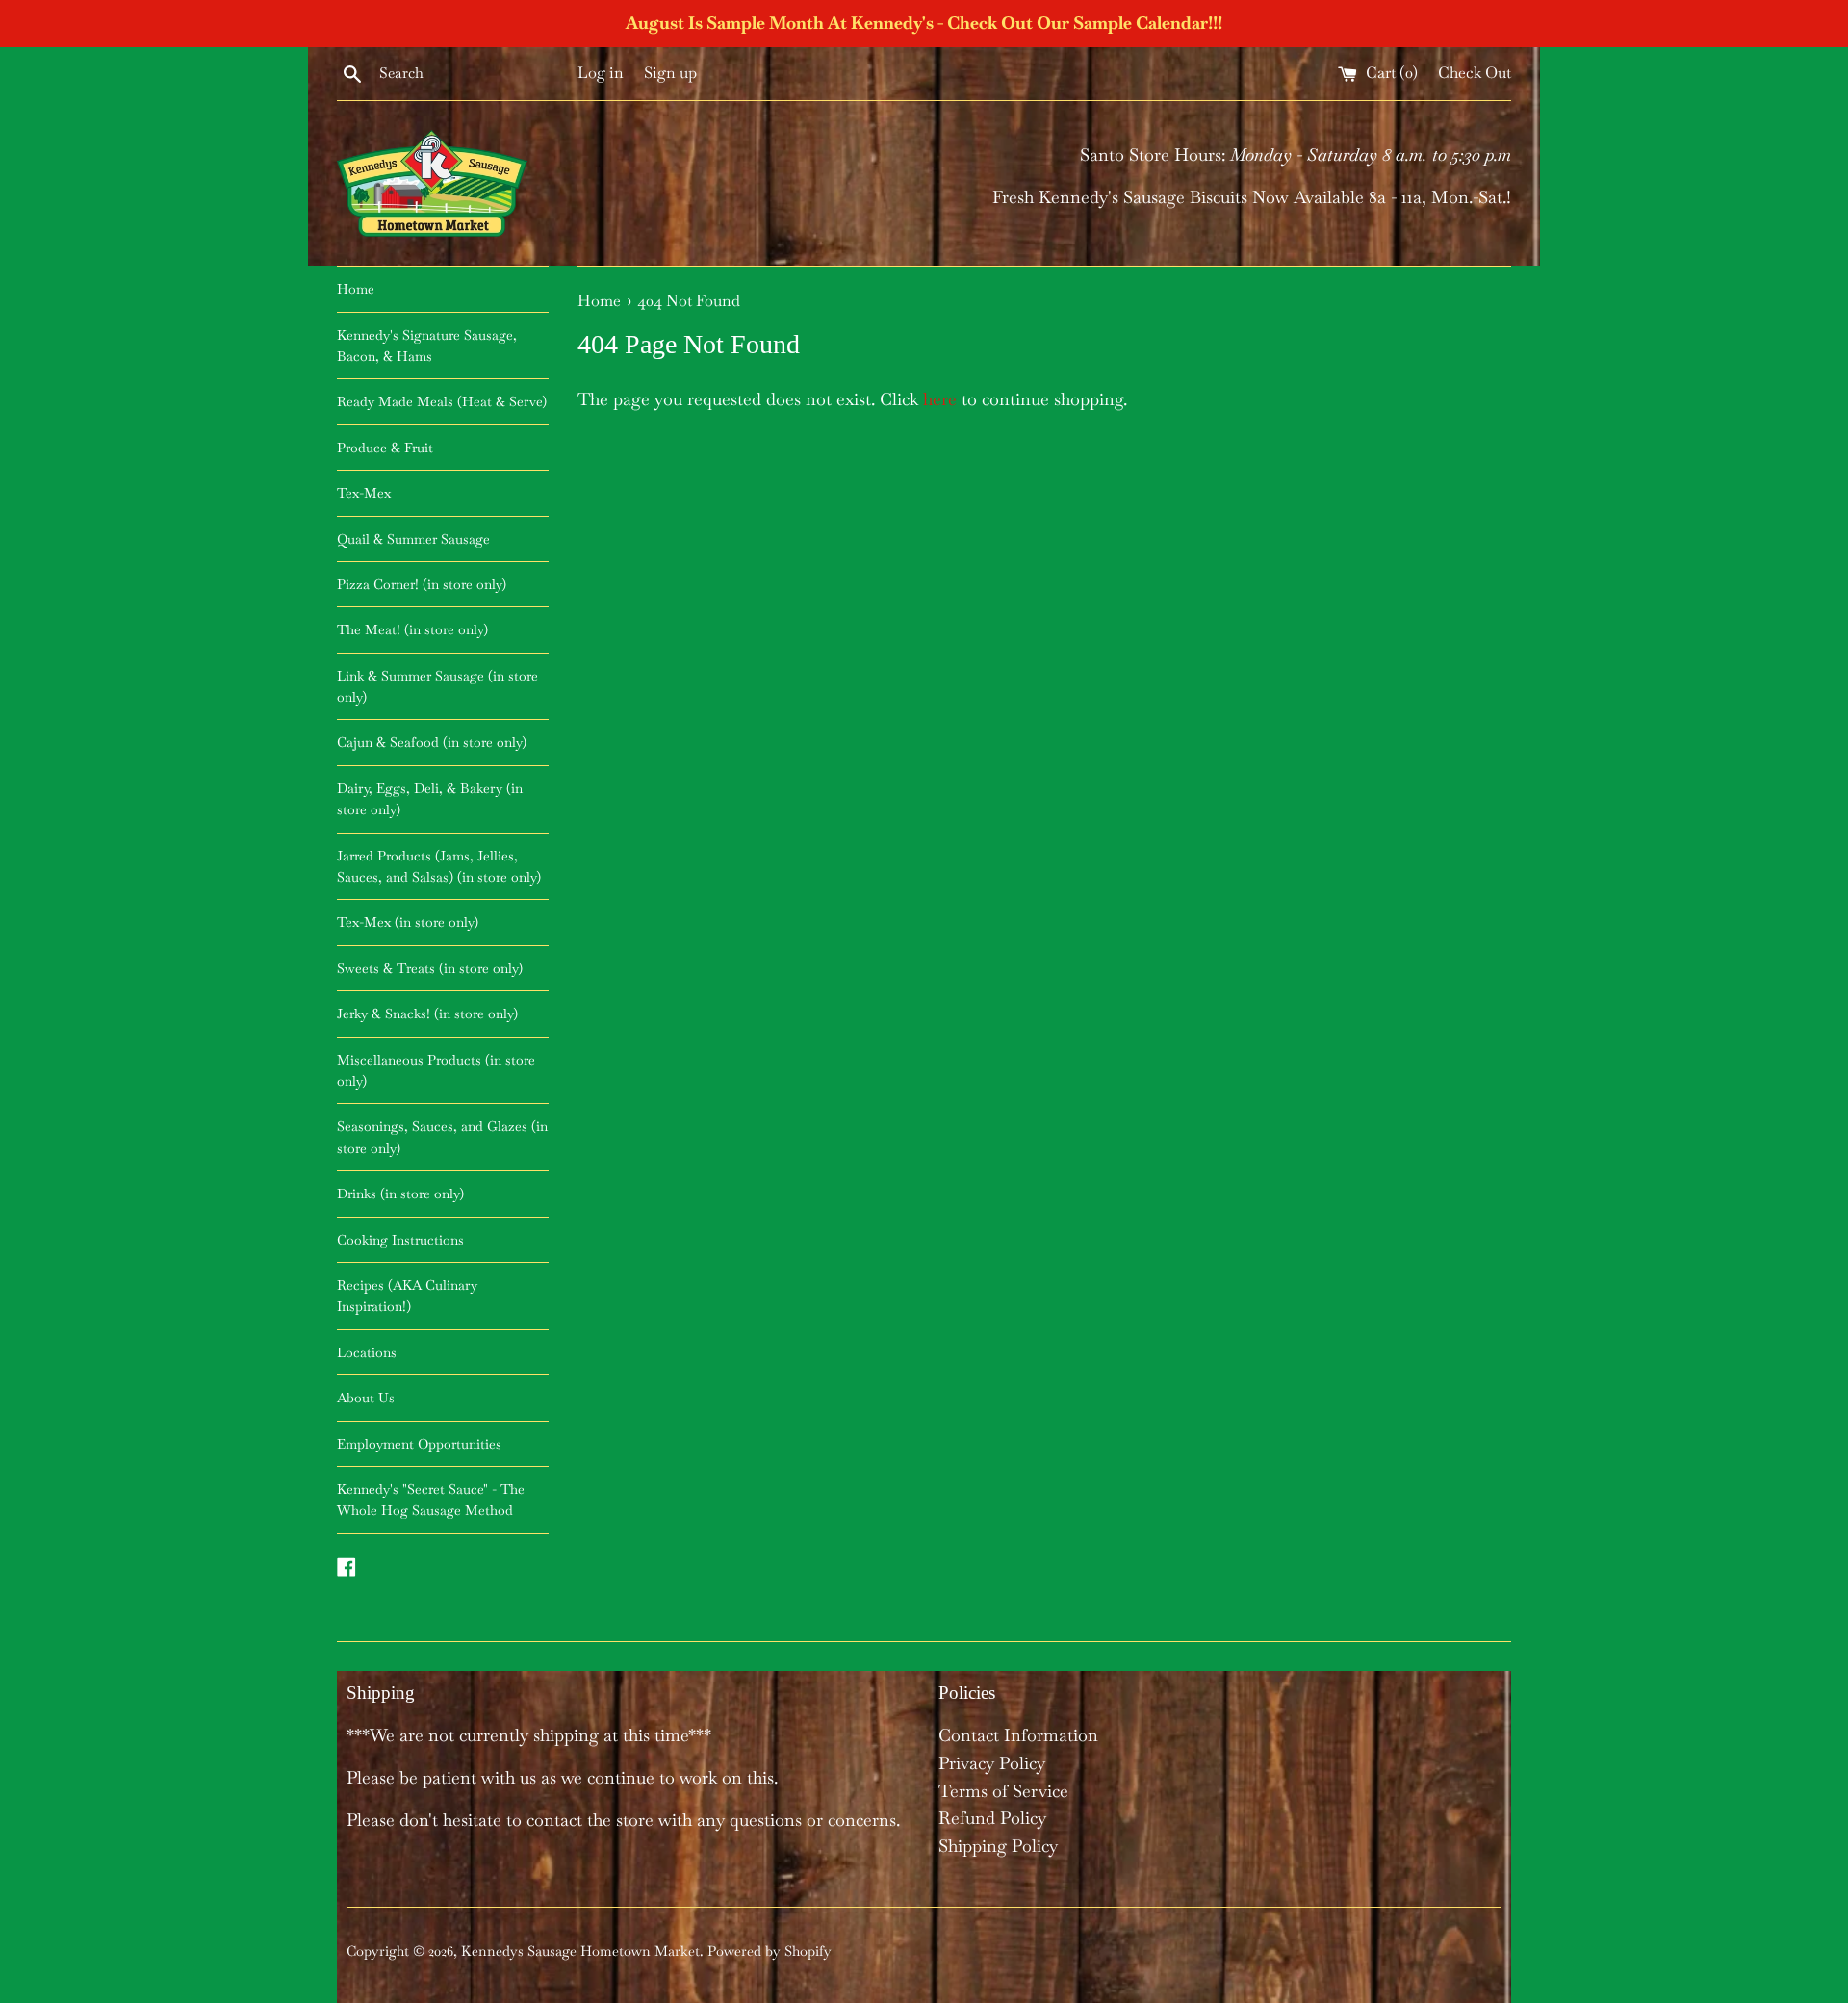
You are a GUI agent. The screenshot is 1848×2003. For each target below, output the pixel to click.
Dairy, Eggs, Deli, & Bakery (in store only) (430, 799)
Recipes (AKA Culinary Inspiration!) (407, 1296)
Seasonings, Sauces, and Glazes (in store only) (442, 1137)
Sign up (670, 73)
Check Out (1475, 73)
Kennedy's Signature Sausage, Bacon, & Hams (427, 346)
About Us (366, 1398)
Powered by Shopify (770, 1951)
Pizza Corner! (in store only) (422, 584)
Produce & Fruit (385, 448)
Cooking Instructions (400, 1240)
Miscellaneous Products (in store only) (436, 1070)
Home (356, 289)
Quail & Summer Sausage (413, 539)
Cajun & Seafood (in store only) (432, 742)
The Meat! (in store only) (412, 629)
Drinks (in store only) (400, 1194)
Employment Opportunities (419, 1444)
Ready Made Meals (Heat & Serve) (442, 401)
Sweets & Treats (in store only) (430, 968)
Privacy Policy (992, 1763)
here (940, 399)
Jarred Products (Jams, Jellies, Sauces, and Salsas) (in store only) (439, 866)
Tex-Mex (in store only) (408, 922)
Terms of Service (1003, 1791)
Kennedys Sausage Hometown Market (580, 1951)
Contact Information (1018, 1735)
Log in (601, 73)
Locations (367, 1352)
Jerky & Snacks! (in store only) (427, 1014)
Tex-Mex (364, 493)
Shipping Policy (998, 1846)
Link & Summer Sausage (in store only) (437, 686)
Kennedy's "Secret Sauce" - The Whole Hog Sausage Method (431, 1500)
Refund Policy (992, 1818)
